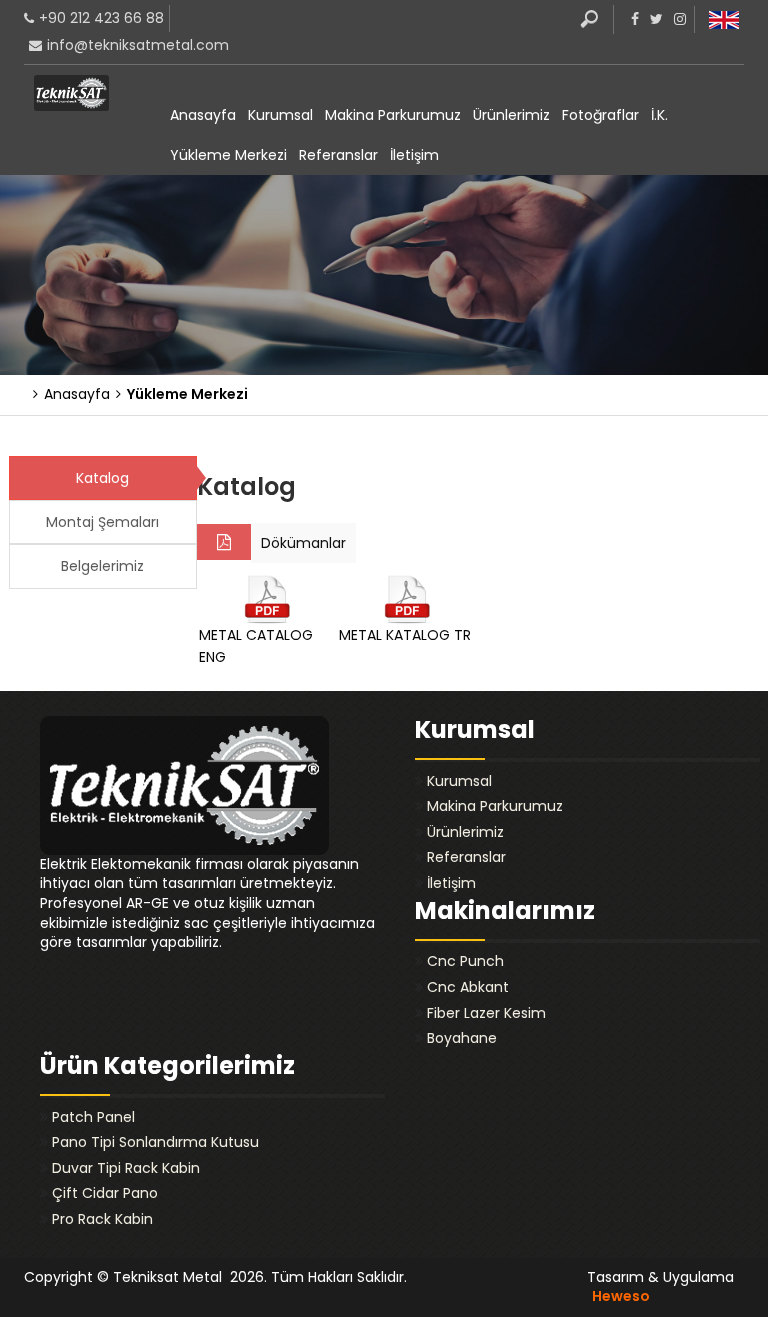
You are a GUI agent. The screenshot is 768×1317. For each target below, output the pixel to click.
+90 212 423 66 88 (101, 18)
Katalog (102, 478)
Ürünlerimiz (511, 115)
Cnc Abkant (468, 987)
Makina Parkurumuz (393, 115)
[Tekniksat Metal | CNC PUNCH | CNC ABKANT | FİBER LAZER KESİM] (71, 93)
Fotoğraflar (600, 115)
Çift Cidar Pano (105, 1193)
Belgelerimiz (102, 566)
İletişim (414, 155)
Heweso (621, 1296)
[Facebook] (632, 19)
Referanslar (338, 155)
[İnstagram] (677, 19)
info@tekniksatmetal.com (138, 45)
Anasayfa (203, 115)
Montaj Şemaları (102, 522)
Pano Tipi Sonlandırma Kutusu (155, 1142)
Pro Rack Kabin (102, 1219)
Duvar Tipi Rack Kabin (126, 1168)
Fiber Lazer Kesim (486, 1013)
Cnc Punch (465, 961)
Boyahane (462, 1038)
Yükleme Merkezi (228, 155)
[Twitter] (654, 19)
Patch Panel (93, 1117)
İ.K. (659, 115)
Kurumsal (280, 115)
